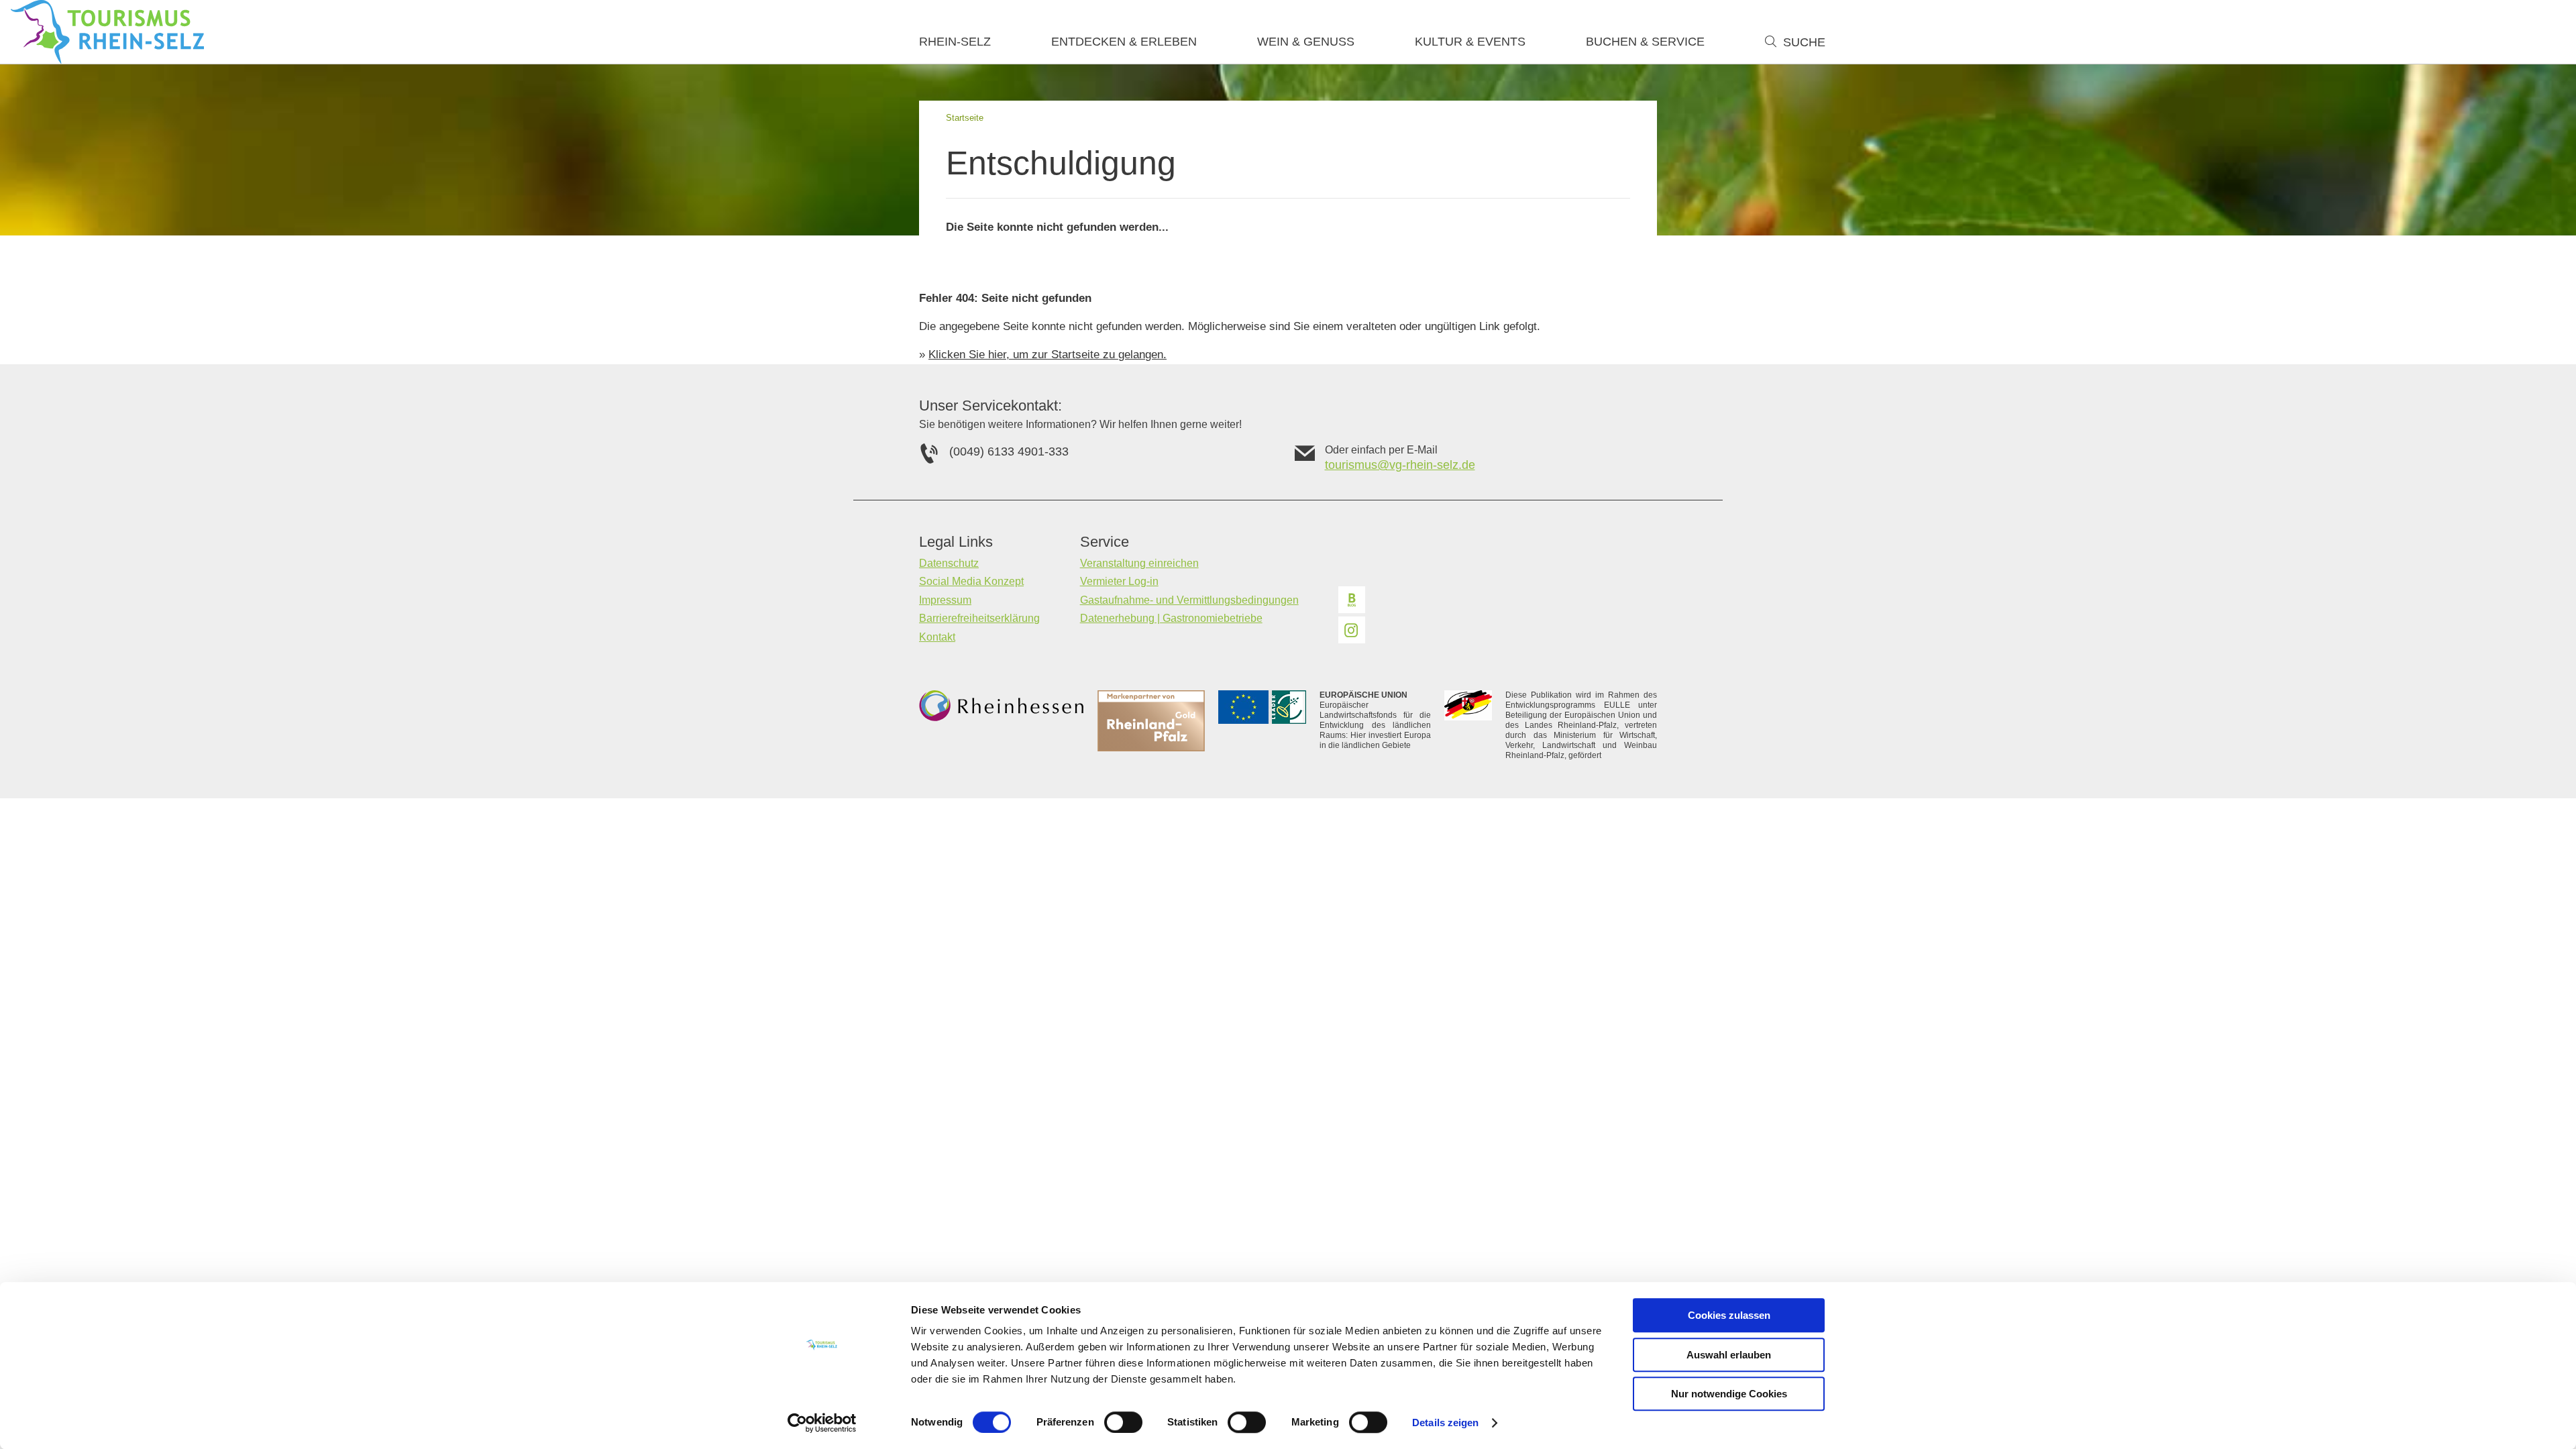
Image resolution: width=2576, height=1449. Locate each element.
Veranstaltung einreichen (1139, 563)
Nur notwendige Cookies (1729, 1394)
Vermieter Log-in (1119, 581)
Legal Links (956, 542)
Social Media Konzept (971, 581)
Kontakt (937, 637)
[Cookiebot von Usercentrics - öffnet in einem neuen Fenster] (822, 1423)
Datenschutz (949, 563)
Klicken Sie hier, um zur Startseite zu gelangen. (1048, 355)
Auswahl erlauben (1729, 1355)
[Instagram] (1352, 630)
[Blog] (1352, 600)
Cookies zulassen (1729, 1315)
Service (1105, 542)
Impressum (945, 600)
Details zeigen (1445, 1423)
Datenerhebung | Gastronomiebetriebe (1171, 618)
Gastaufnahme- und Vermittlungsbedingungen (1189, 600)
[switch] (1123, 1422)
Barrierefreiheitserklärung (979, 618)
